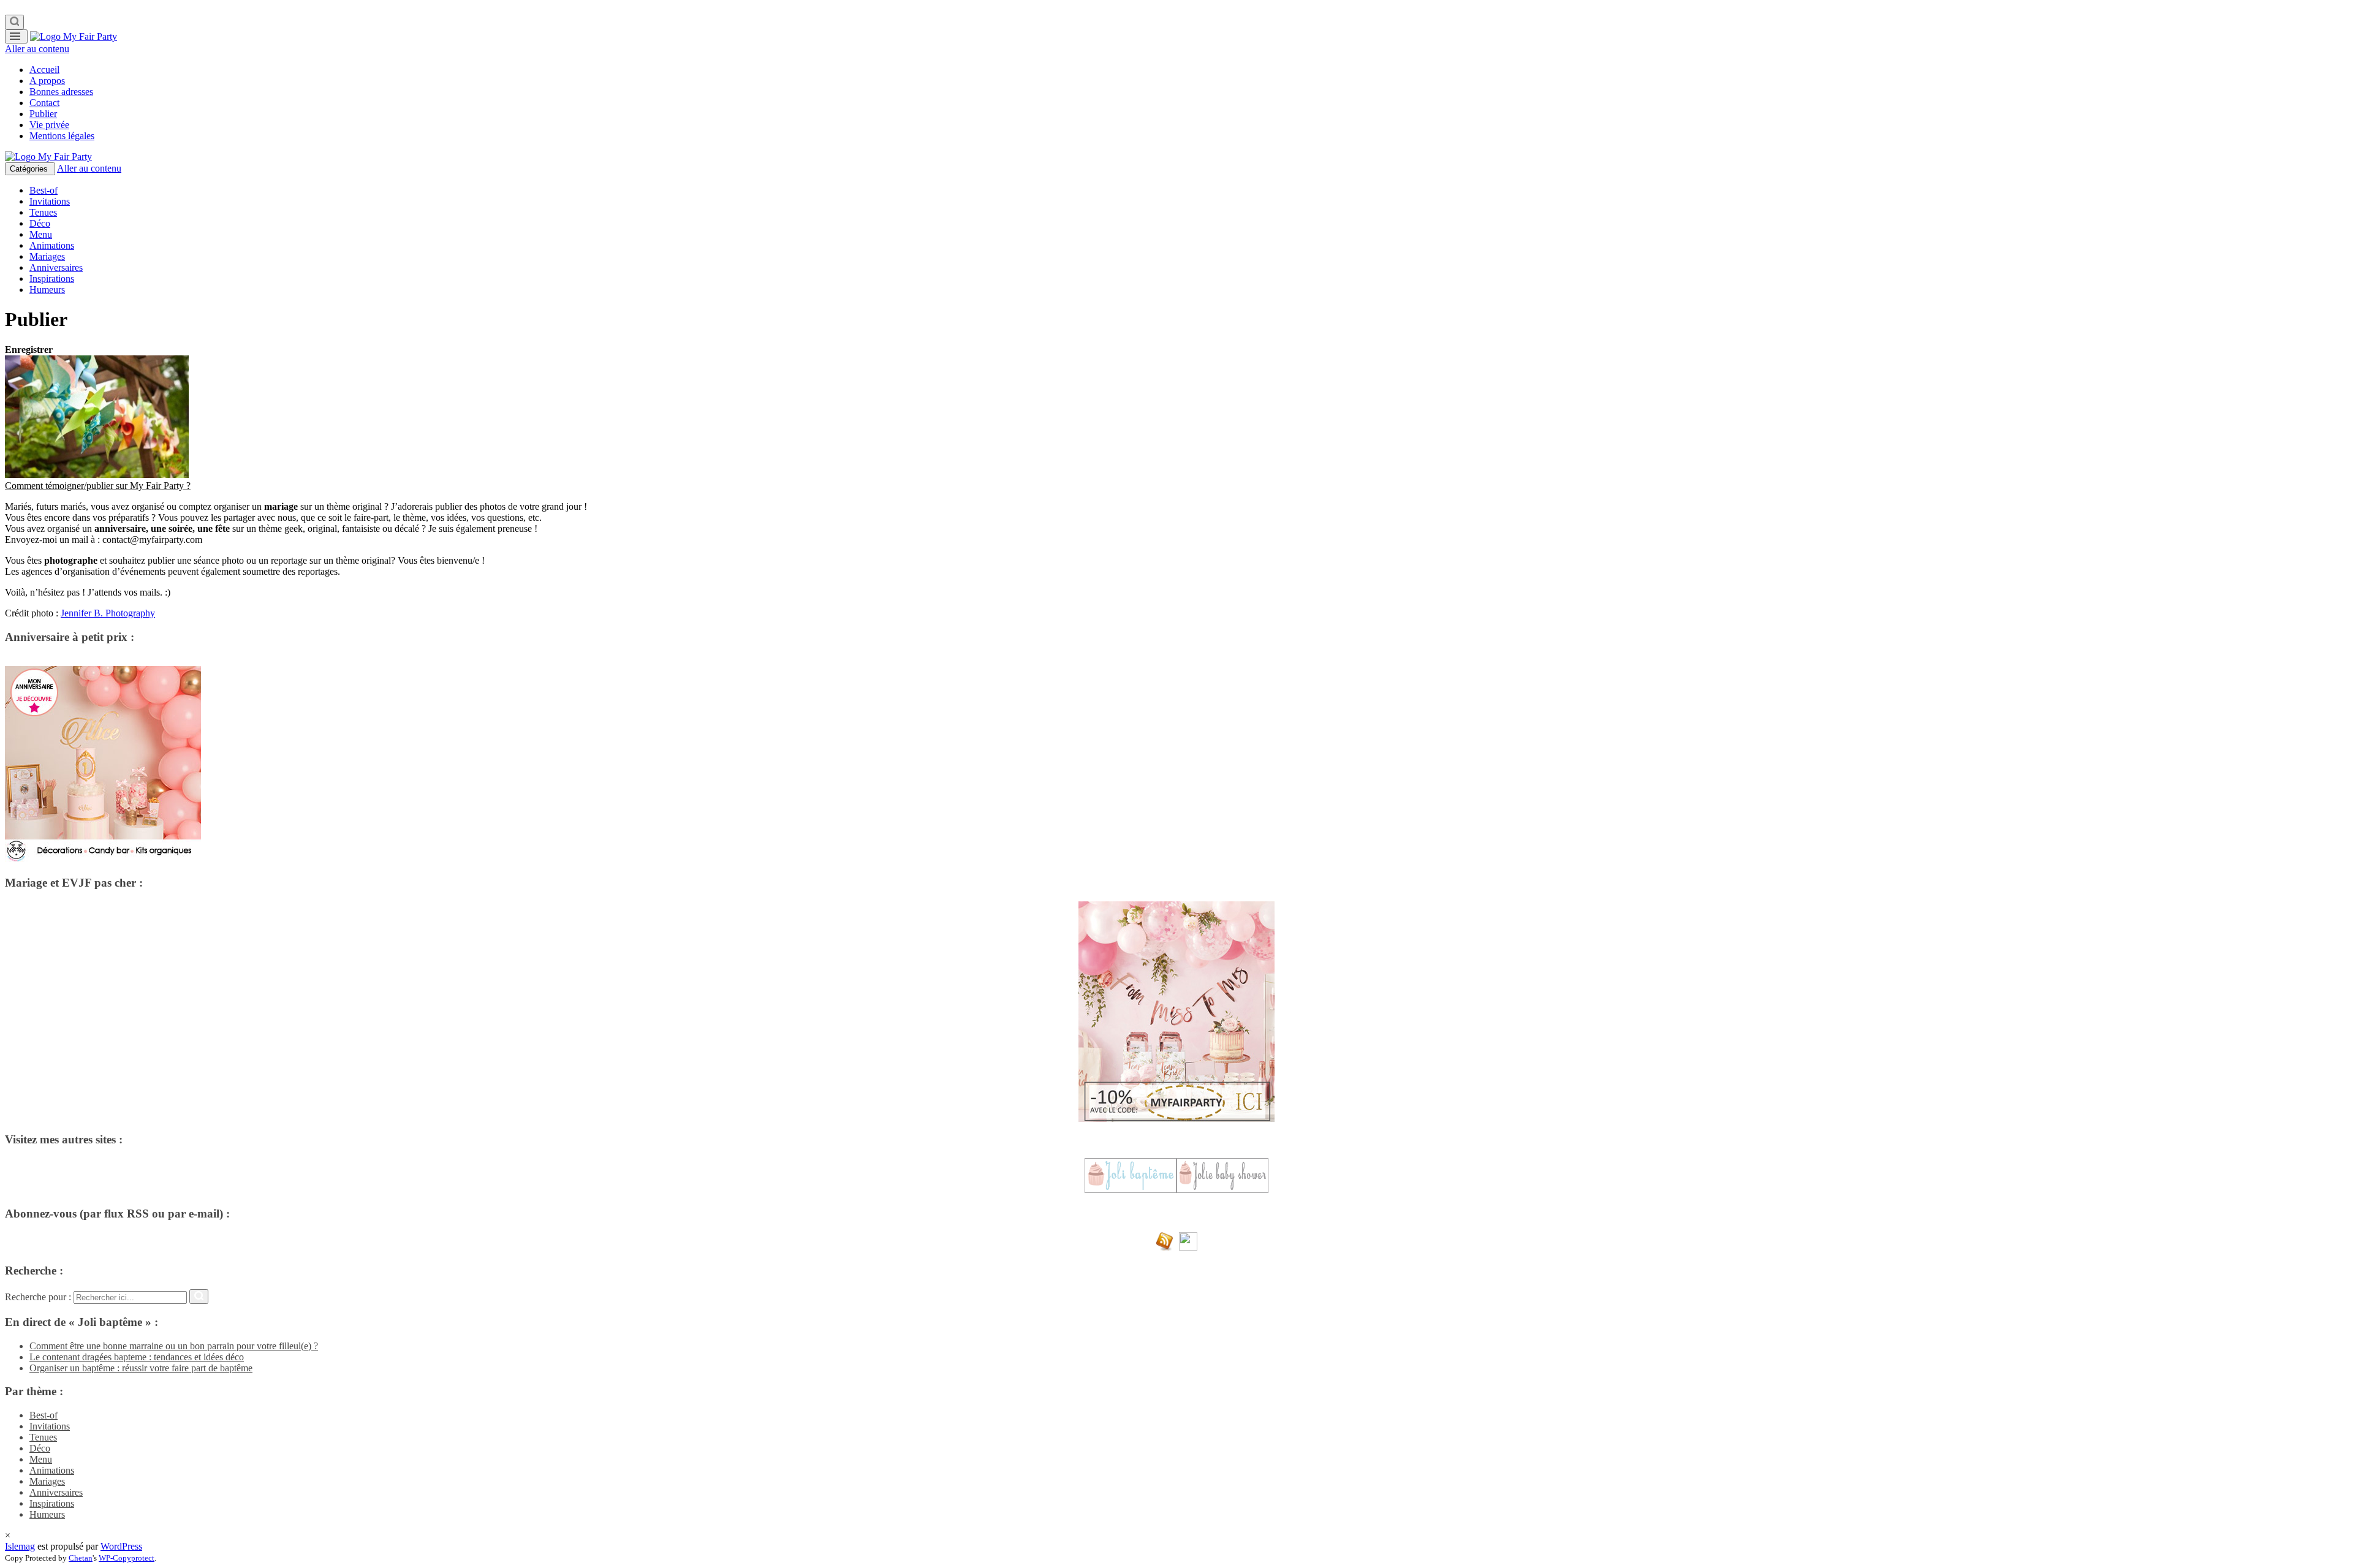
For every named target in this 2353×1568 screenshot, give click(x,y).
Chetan (81, 1558)
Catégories (30, 169)
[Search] (14, 22)
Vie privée (49, 125)
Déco (40, 223)
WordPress (121, 1546)
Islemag (20, 1546)
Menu (41, 234)
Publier (43, 114)
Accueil (44, 70)
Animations (52, 245)
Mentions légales (62, 136)
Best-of (44, 190)
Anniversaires (56, 267)
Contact (44, 103)
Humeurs (47, 290)
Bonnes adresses (61, 92)
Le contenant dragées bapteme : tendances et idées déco (137, 1357)
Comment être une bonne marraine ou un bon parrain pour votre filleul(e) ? (174, 1346)
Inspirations (52, 278)
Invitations (50, 201)
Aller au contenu (37, 49)
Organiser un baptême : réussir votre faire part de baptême (141, 1368)
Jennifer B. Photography (108, 613)
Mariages (47, 256)
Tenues (43, 212)
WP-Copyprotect (127, 1558)
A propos (47, 81)
